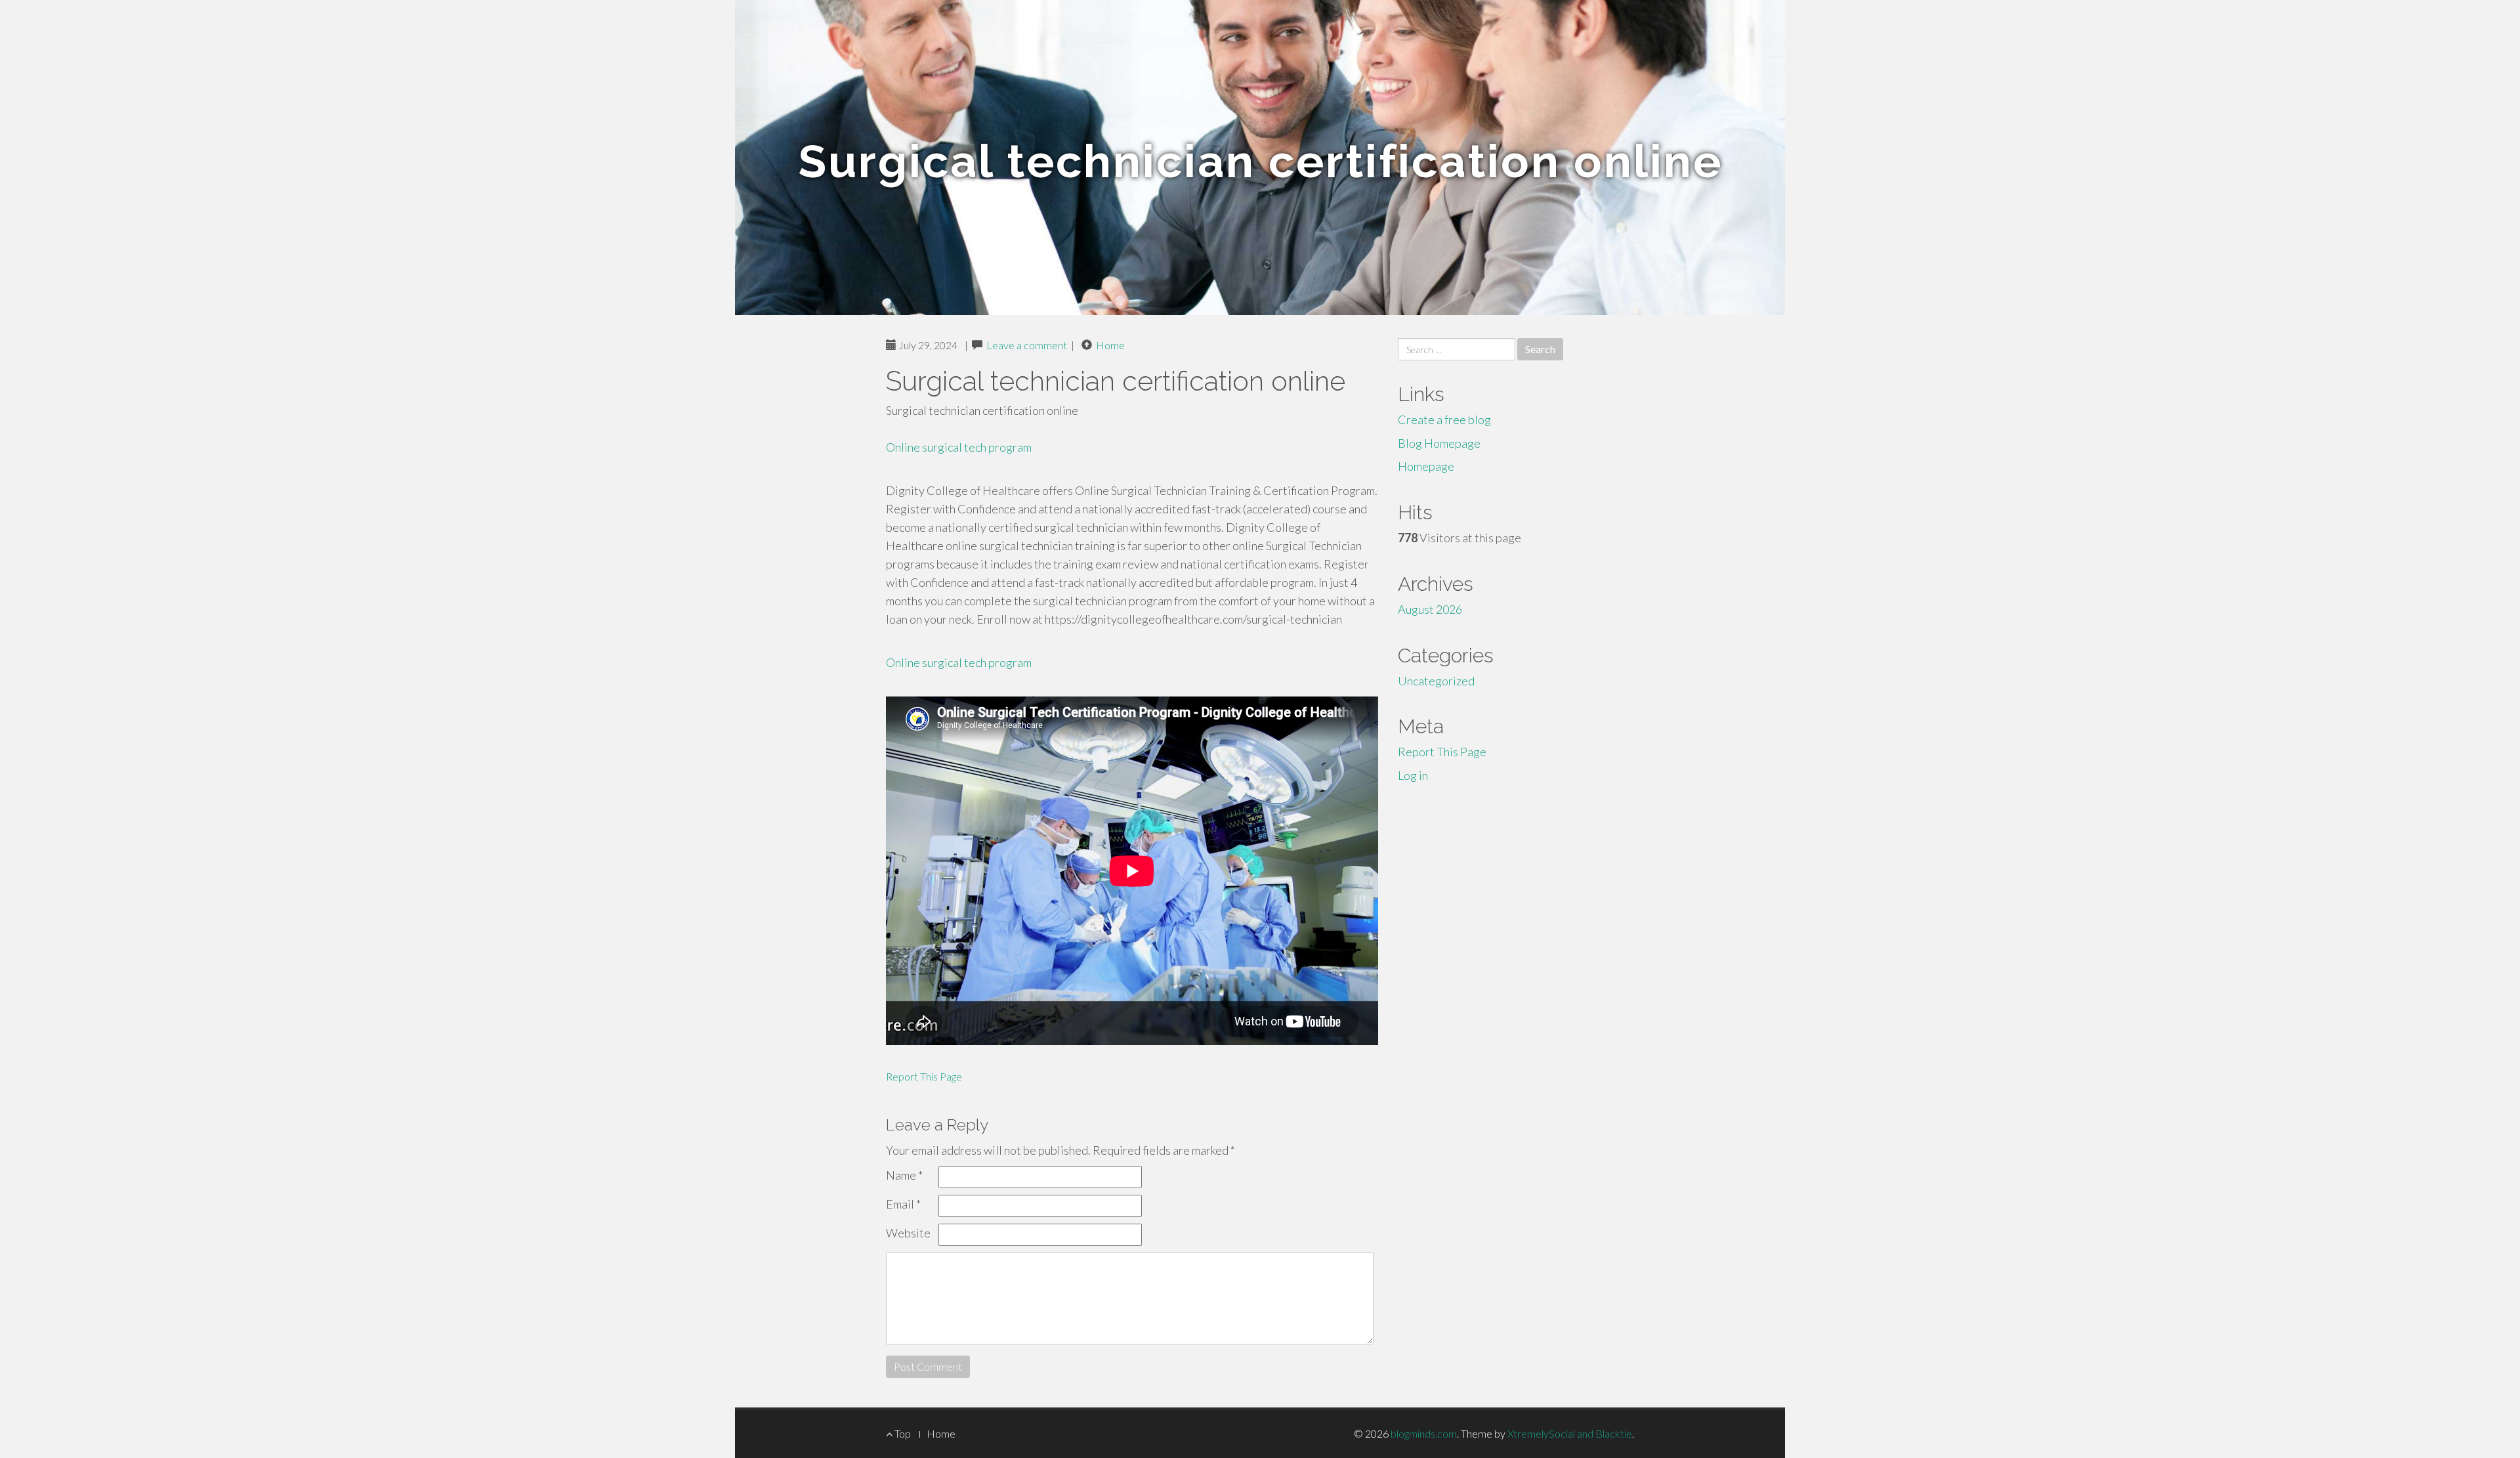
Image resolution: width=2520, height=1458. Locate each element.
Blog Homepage (1439, 443)
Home (1110, 345)
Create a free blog (1444, 419)
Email (903, 1204)
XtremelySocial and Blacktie (1570, 1433)
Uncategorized (1436, 681)
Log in (1413, 775)
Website (908, 1233)
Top (902, 1433)
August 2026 (1430, 609)
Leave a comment (1027, 345)
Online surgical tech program (959, 447)
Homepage (1426, 466)
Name (904, 1175)
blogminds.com (1424, 1433)
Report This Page (924, 1076)
